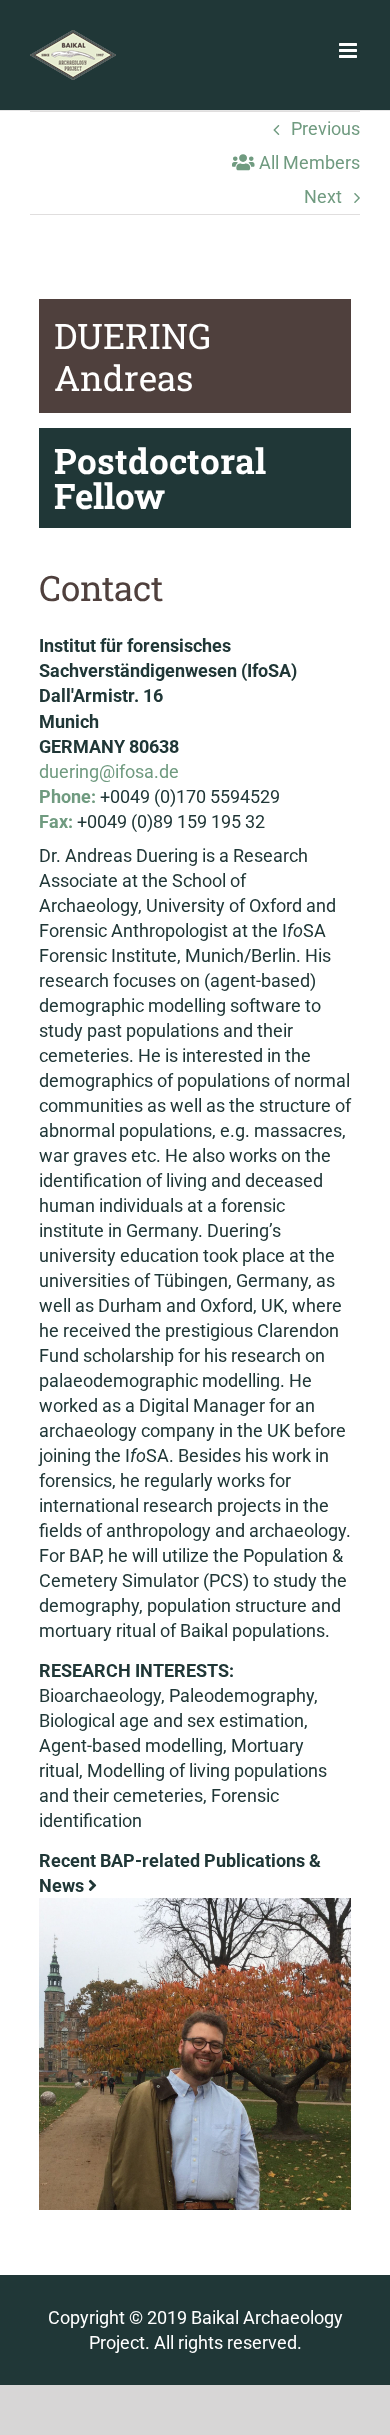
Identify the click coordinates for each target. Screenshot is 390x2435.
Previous (325, 128)
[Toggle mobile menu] (349, 50)
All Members (307, 162)
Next (323, 196)
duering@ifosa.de (109, 771)
